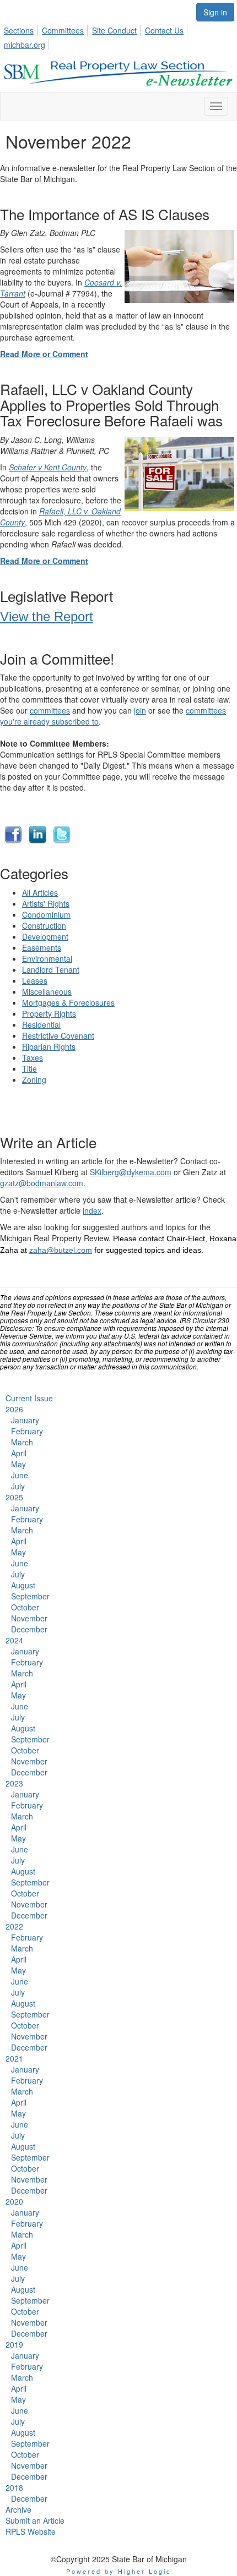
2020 (14, 2201)
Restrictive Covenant (58, 1035)
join (140, 710)
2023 (14, 1783)
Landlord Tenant (51, 969)
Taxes (33, 1057)
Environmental (47, 958)
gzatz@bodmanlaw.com (42, 1183)
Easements (42, 947)
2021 (14, 2058)
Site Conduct (114, 30)
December (29, 1629)
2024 (14, 1640)
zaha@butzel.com (61, 1250)
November (29, 1618)
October (25, 1607)
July (18, 1486)
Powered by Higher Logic (119, 2571)
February (27, 1431)
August (23, 1585)
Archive (18, 2509)
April (19, 1453)
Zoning (34, 1079)
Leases (35, 980)
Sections (19, 30)
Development (45, 936)
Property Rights (49, 1013)
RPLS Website (31, 2531)
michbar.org (25, 45)
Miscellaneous (47, 991)
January (25, 1420)
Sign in (215, 12)
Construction (44, 925)
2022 (14, 1926)
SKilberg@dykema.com (131, 1172)
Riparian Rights (49, 1046)
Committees (63, 30)
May (18, 1464)
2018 (14, 2487)
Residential (41, 1024)
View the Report (47, 616)
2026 (14, 1409)
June (20, 1475)
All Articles (40, 892)
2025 (14, 1497)
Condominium (46, 914)
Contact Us (164, 30)
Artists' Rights (46, 903)
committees (50, 710)
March (22, 1442)
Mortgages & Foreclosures (68, 1002)
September (30, 1596)
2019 (14, 2344)
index (92, 1210)
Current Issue (29, 1398)
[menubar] (118, 36)
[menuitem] (22, 29)
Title (29, 1068)
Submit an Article (35, 2520)
